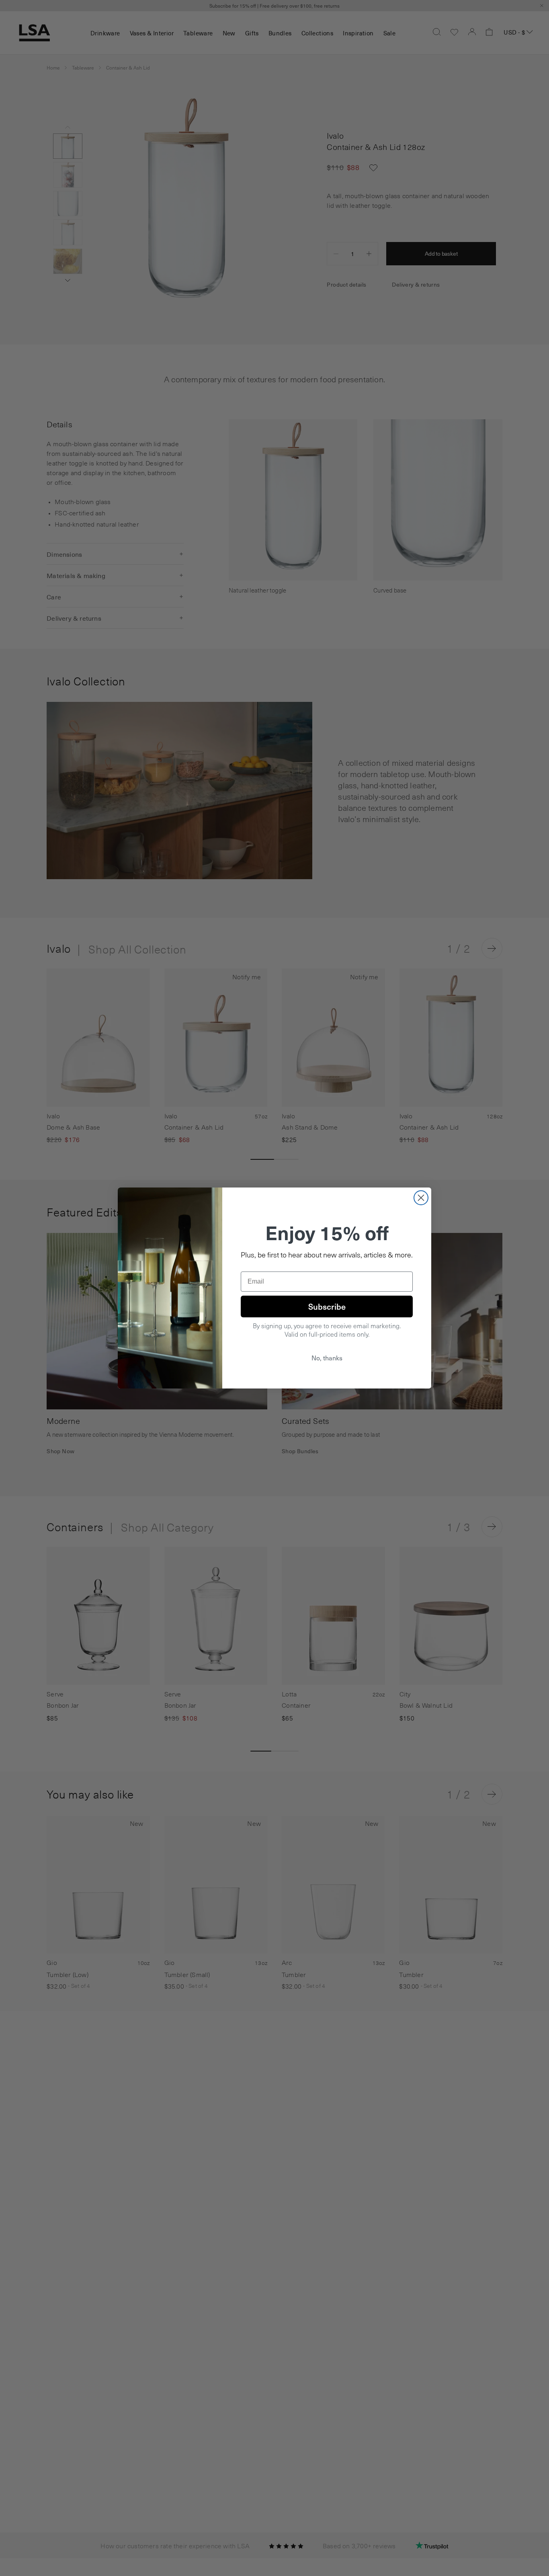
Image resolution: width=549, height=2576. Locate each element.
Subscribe (327, 1306)
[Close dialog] (421, 1198)
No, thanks (327, 1358)
